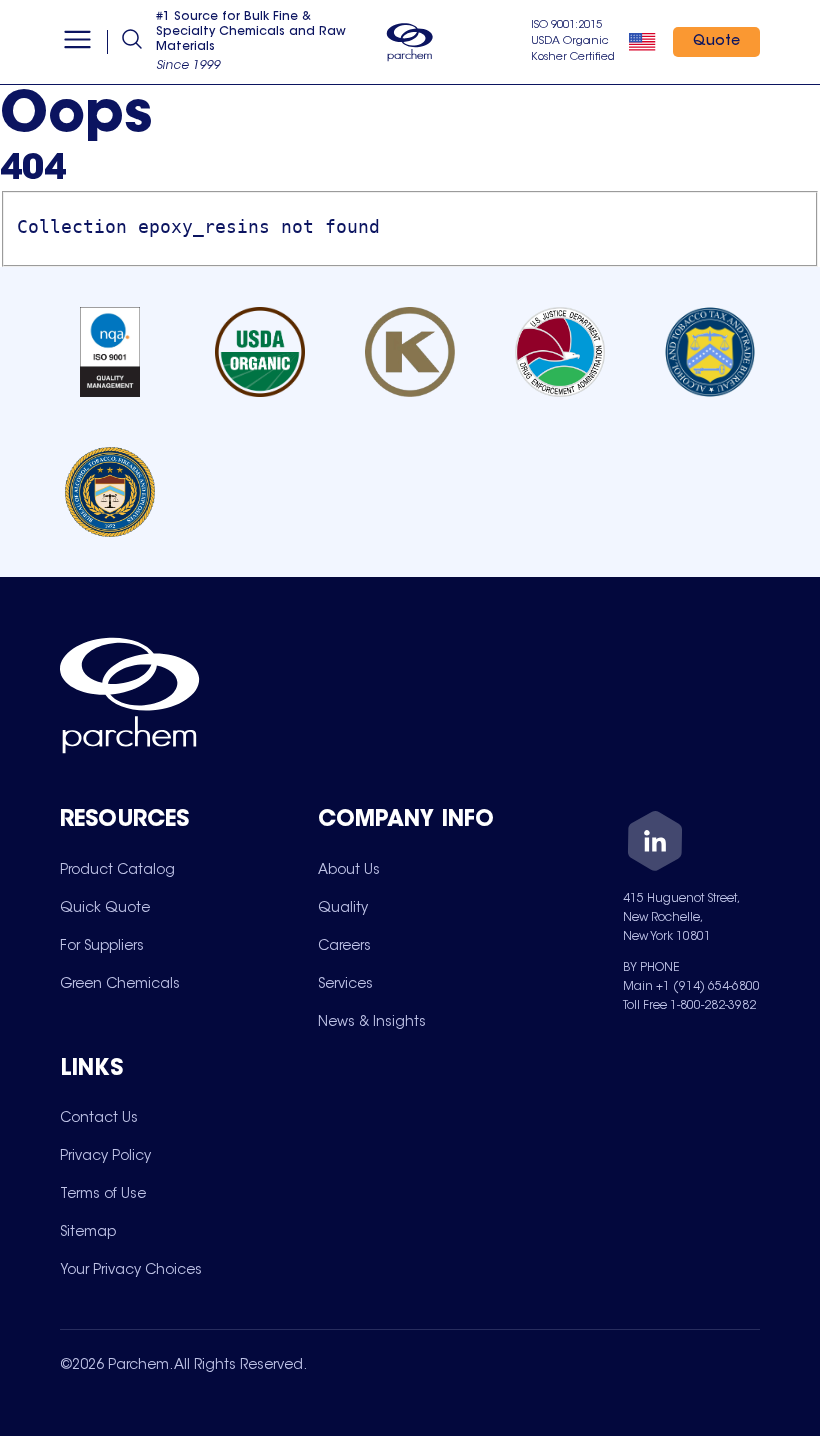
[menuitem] (117, 870)
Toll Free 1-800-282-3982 (689, 1006)
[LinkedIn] (655, 844)
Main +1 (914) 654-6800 (691, 987)
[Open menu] (77, 42)
